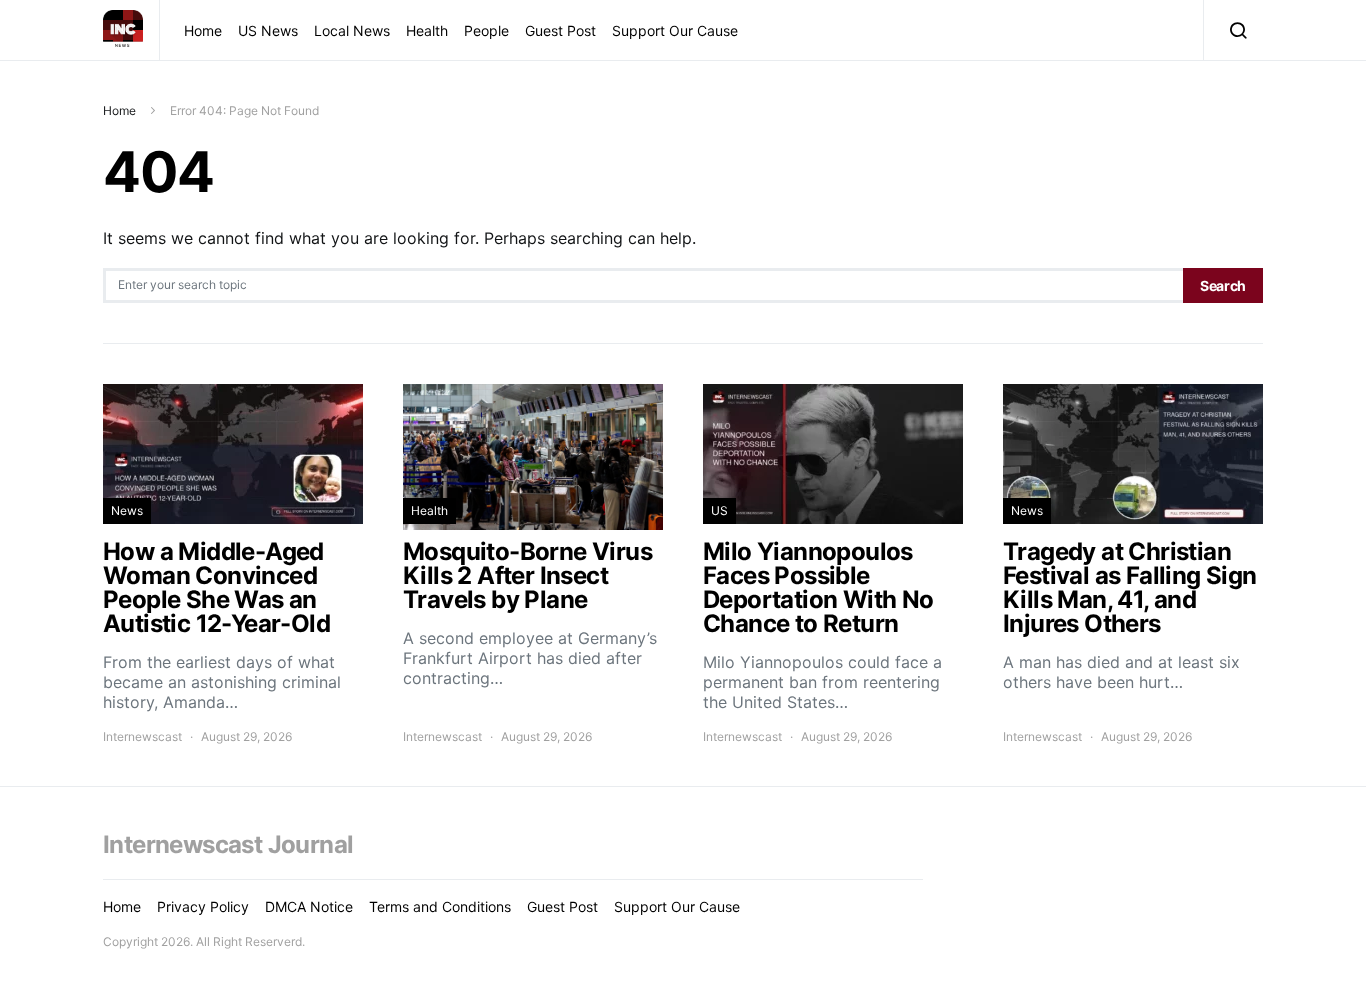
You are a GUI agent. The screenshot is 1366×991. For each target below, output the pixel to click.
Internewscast (142, 736)
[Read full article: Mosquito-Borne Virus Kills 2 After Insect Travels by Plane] (533, 565)
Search (1223, 285)
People (486, 30)
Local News (352, 30)
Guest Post (560, 30)
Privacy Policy (203, 906)
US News (268, 30)
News (127, 510)
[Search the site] (1233, 30)
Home (203, 30)
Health (427, 30)
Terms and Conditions (440, 906)
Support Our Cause (675, 30)
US (719, 510)
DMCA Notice (309, 906)
